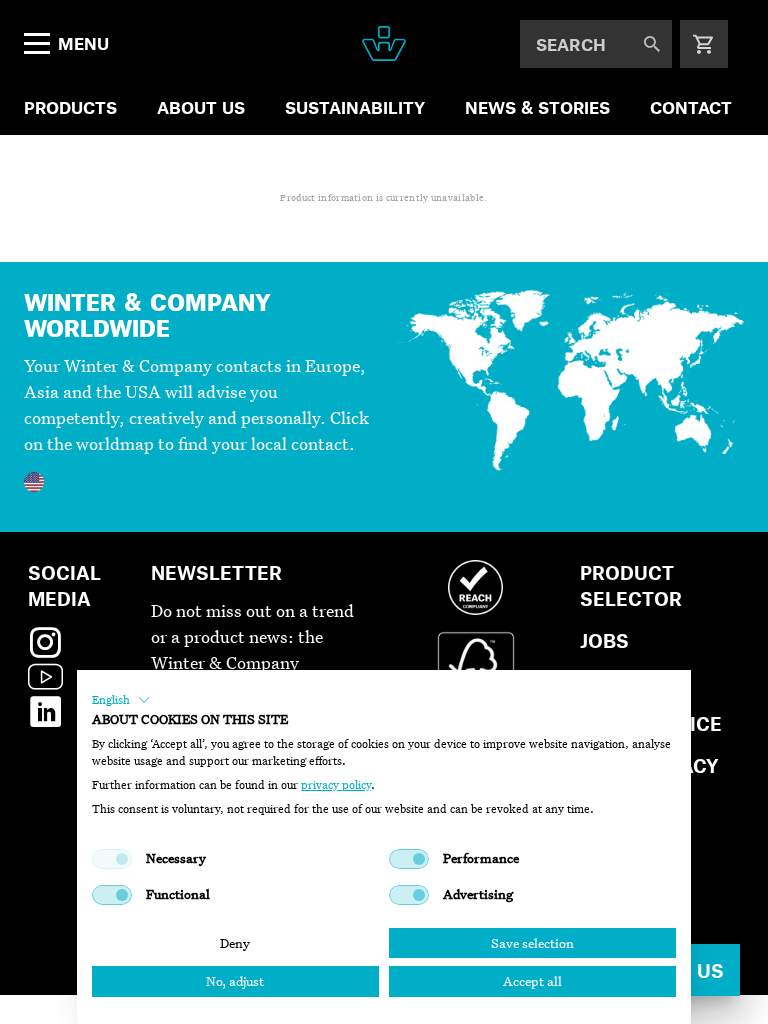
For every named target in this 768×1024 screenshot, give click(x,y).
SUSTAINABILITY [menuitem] (355, 107)
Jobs (604, 640)
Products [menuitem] (70, 107)
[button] (121, 700)
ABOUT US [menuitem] (201, 107)
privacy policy (336, 785)
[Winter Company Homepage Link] (384, 43)
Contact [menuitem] (691, 107)
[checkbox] (112, 859)
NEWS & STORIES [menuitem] (537, 107)
